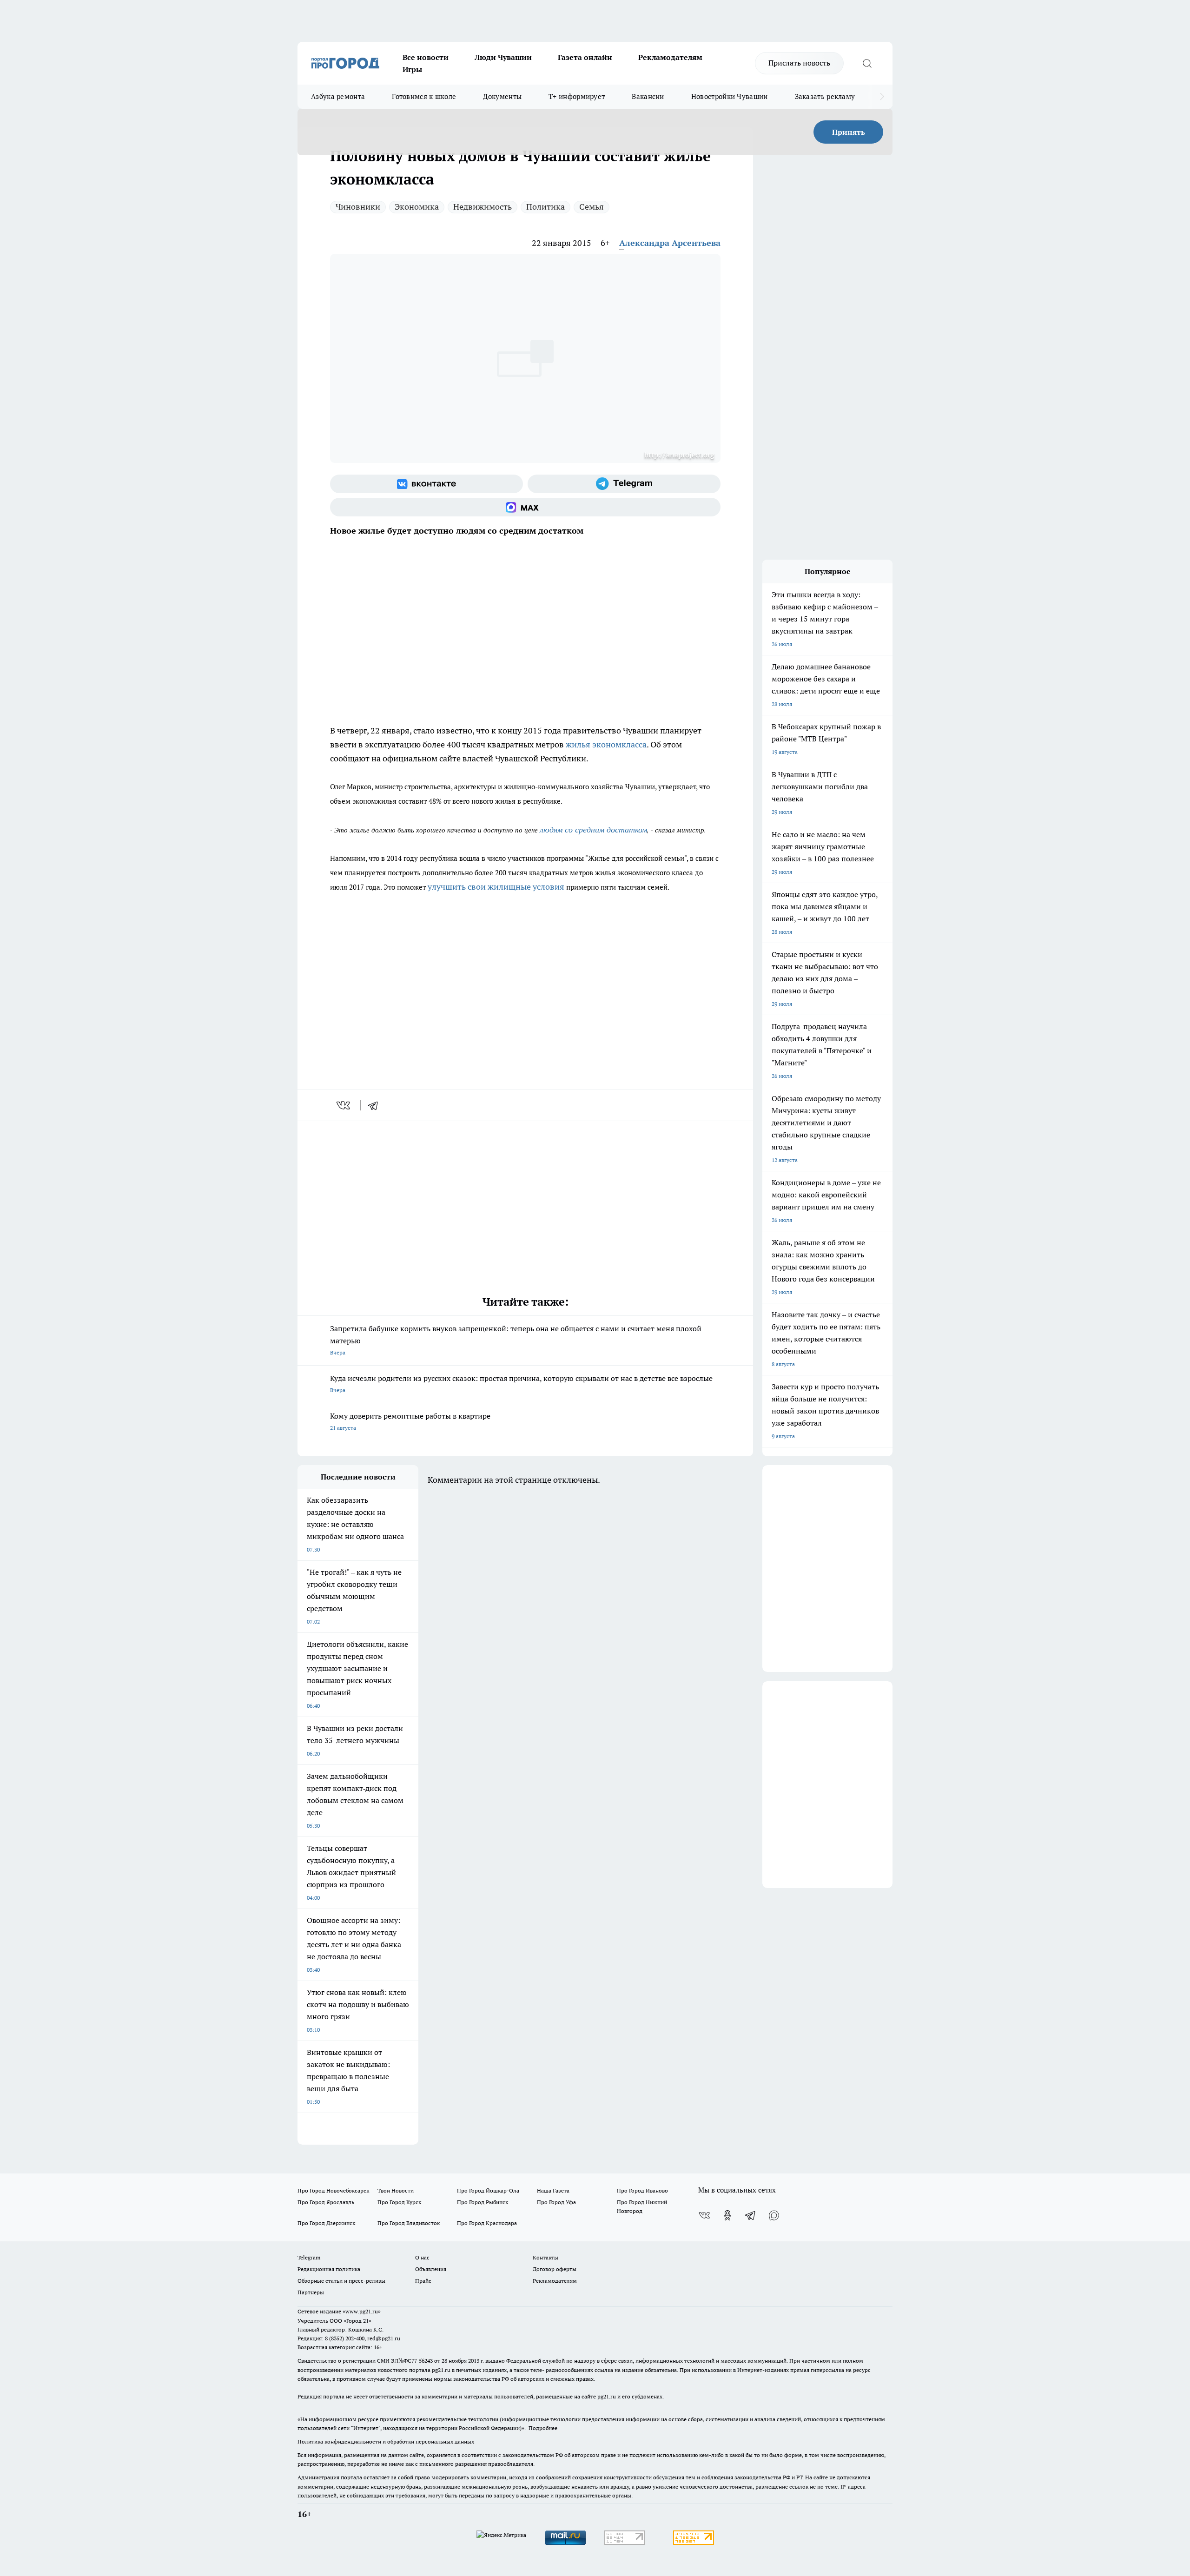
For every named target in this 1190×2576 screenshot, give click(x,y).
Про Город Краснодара (487, 2223)
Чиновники (358, 207)
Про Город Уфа (556, 2202)
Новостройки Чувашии (730, 96)
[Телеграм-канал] (624, 484)
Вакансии (648, 96)
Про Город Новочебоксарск (333, 2190)
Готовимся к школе (424, 96)
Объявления (431, 2269)
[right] (882, 97)
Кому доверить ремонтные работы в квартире (410, 1421)
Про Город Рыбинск (483, 2202)
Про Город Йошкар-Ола (488, 2190)
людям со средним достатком (593, 829)
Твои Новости (396, 2190)
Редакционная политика (329, 2269)
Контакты (545, 2257)
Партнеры (311, 2292)
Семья (592, 207)
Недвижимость (483, 207)
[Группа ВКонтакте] (426, 484)
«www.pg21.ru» (362, 2311)
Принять (849, 132)
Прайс (423, 2281)
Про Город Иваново (642, 2190)
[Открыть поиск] (867, 63)
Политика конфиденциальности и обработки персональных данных (386, 2441)
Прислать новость (799, 63)
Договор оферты (555, 2269)
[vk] (344, 1105)
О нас (422, 2257)
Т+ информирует (577, 96)
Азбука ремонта (338, 96)
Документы (502, 96)
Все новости (426, 57)
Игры (412, 69)
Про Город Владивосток (409, 2223)
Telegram (309, 2257)
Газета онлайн (585, 57)
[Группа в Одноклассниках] (727, 2215)
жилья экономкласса (606, 744)
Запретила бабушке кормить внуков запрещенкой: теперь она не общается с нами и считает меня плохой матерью (516, 1340)
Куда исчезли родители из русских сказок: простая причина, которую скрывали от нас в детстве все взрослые (521, 1384)
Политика (545, 207)
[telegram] (376, 1105)
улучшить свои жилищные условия (496, 887)
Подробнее (543, 2428)
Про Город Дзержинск (326, 2223)
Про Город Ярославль (326, 2202)
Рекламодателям (670, 57)
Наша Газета (553, 2190)
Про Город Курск (399, 2202)
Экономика (417, 207)
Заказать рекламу (825, 96)
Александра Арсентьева (670, 243)
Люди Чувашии (503, 57)
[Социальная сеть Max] (525, 507)
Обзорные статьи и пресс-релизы (341, 2281)
